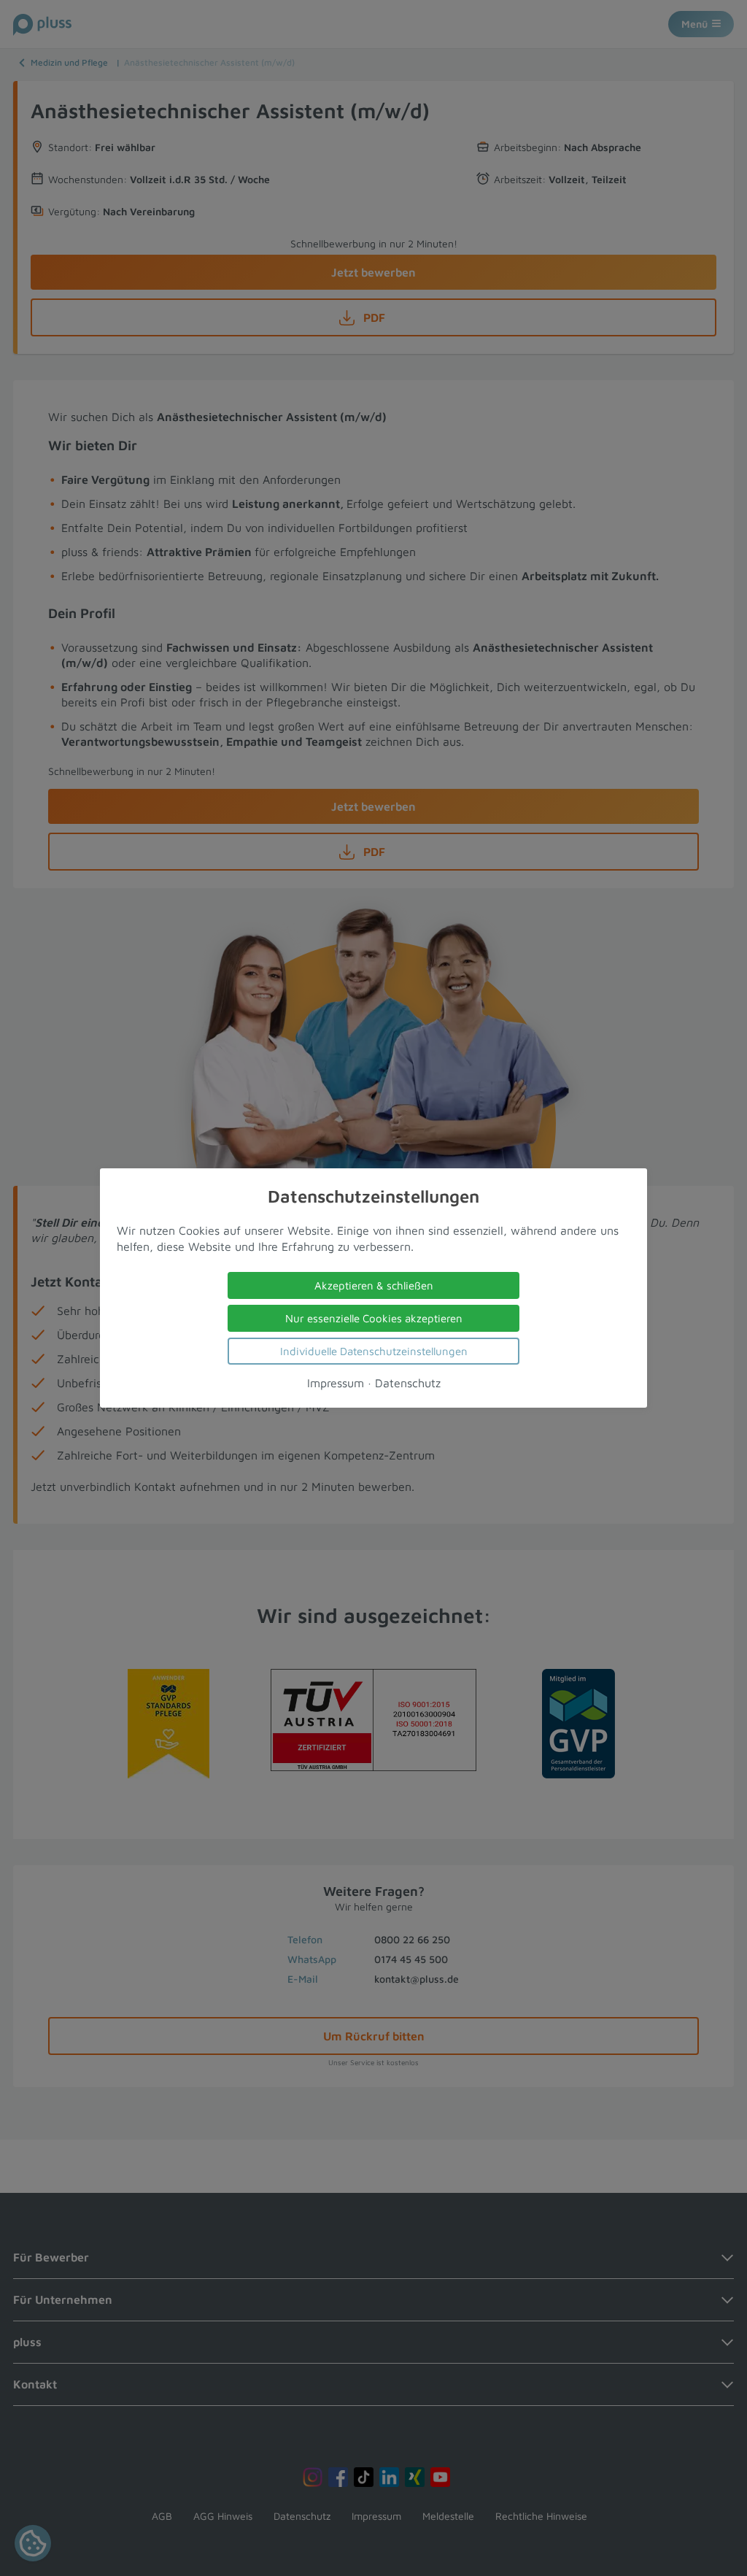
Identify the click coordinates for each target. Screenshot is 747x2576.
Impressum (336, 1383)
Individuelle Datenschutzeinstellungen (374, 1351)
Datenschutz (408, 1383)
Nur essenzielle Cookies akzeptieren (374, 1318)
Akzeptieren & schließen (374, 1285)
